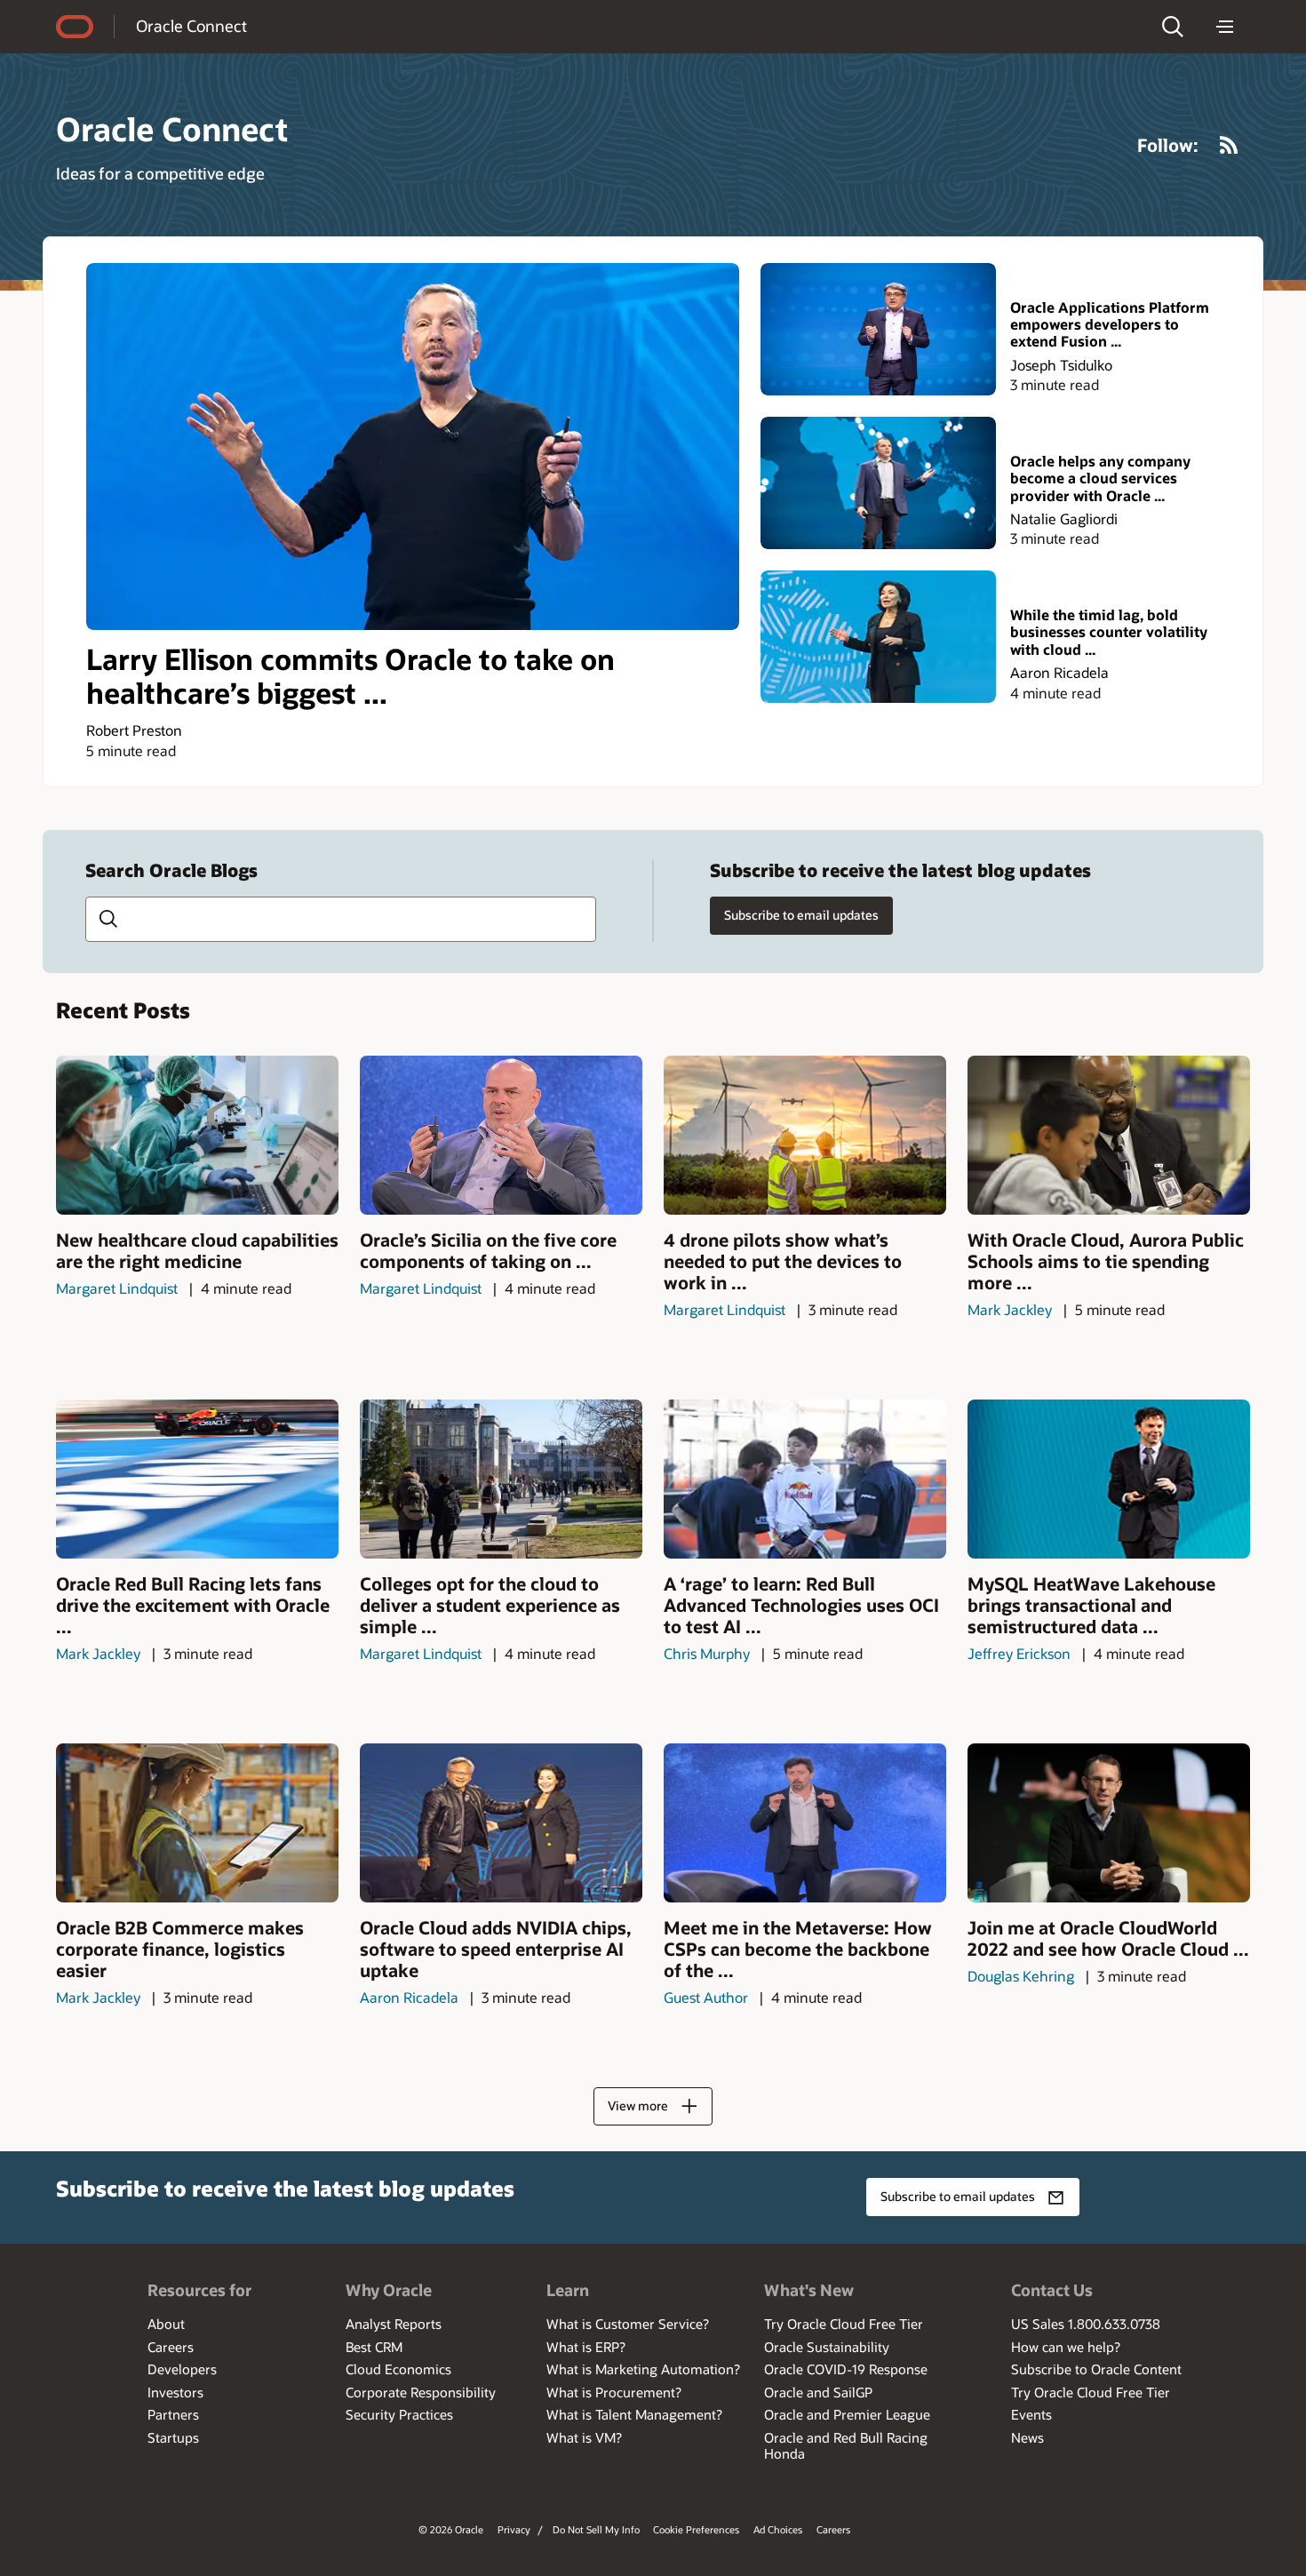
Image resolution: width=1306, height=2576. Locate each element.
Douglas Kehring (1021, 1976)
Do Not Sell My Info (596, 2529)
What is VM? (584, 2437)
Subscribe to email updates (801, 915)
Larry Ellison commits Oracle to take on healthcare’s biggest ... (350, 676)
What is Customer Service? (628, 2324)
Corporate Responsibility (421, 2392)
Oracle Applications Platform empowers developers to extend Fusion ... (1110, 324)
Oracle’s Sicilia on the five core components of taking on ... (488, 1250)
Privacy (514, 2529)
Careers (171, 2347)
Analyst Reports (394, 2324)
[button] (1173, 27)
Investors (175, 2392)
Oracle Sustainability (827, 2347)
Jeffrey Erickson (1019, 1653)
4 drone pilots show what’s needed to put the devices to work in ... (783, 1261)
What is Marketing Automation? (643, 2369)
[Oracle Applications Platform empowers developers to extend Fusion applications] (878, 329)
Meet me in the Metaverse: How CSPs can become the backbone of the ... (798, 1949)
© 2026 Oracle (451, 2529)
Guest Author (706, 1997)
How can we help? (1066, 2347)
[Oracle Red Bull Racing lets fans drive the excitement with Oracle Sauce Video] (197, 1479)
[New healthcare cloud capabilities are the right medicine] (197, 1135)
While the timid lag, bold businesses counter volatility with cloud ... (1109, 632)
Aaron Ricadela (1059, 672)
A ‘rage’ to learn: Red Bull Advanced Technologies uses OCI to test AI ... (801, 1605)
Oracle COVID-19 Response (846, 2369)
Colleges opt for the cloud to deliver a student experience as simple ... (490, 1605)
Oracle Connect (191, 26)
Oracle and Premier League (847, 2414)
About (166, 2324)
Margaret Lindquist (117, 1288)
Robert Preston (134, 730)
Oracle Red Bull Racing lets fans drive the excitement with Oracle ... (193, 1605)
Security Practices (399, 2414)
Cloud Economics (398, 2369)
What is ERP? (586, 2347)
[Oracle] (75, 27)
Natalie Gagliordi (1064, 518)
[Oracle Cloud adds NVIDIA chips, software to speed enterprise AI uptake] (501, 1823)
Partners (173, 2414)
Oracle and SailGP (818, 2392)
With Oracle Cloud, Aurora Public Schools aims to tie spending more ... (1106, 1261)
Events (1031, 2414)
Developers (182, 2369)
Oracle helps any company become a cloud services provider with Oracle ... (1100, 478)
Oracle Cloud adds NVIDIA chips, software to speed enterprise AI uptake (496, 1949)
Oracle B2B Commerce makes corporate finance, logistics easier (180, 1949)
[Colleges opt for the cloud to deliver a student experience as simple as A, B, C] (501, 1479)
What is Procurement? (614, 2392)
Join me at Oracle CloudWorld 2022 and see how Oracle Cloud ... (1108, 1938)
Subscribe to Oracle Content (1096, 2369)
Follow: (1168, 145)
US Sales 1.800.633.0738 (1086, 2324)
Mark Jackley (1010, 1309)
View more (638, 2105)
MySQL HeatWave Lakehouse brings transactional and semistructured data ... (1091, 1605)
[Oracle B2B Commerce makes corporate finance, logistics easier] (197, 1823)
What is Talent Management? (634, 2414)
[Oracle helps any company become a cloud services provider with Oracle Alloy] (878, 483)
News (1027, 2437)
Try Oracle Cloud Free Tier (844, 2324)
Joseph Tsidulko (1061, 365)
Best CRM (374, 2347)
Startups (173, 2437)
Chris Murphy (707, 1653)
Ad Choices (778, 2529)
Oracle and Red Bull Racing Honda (846, 2445)
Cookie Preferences (696, 2529)
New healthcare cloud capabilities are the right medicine (197, 1250)
